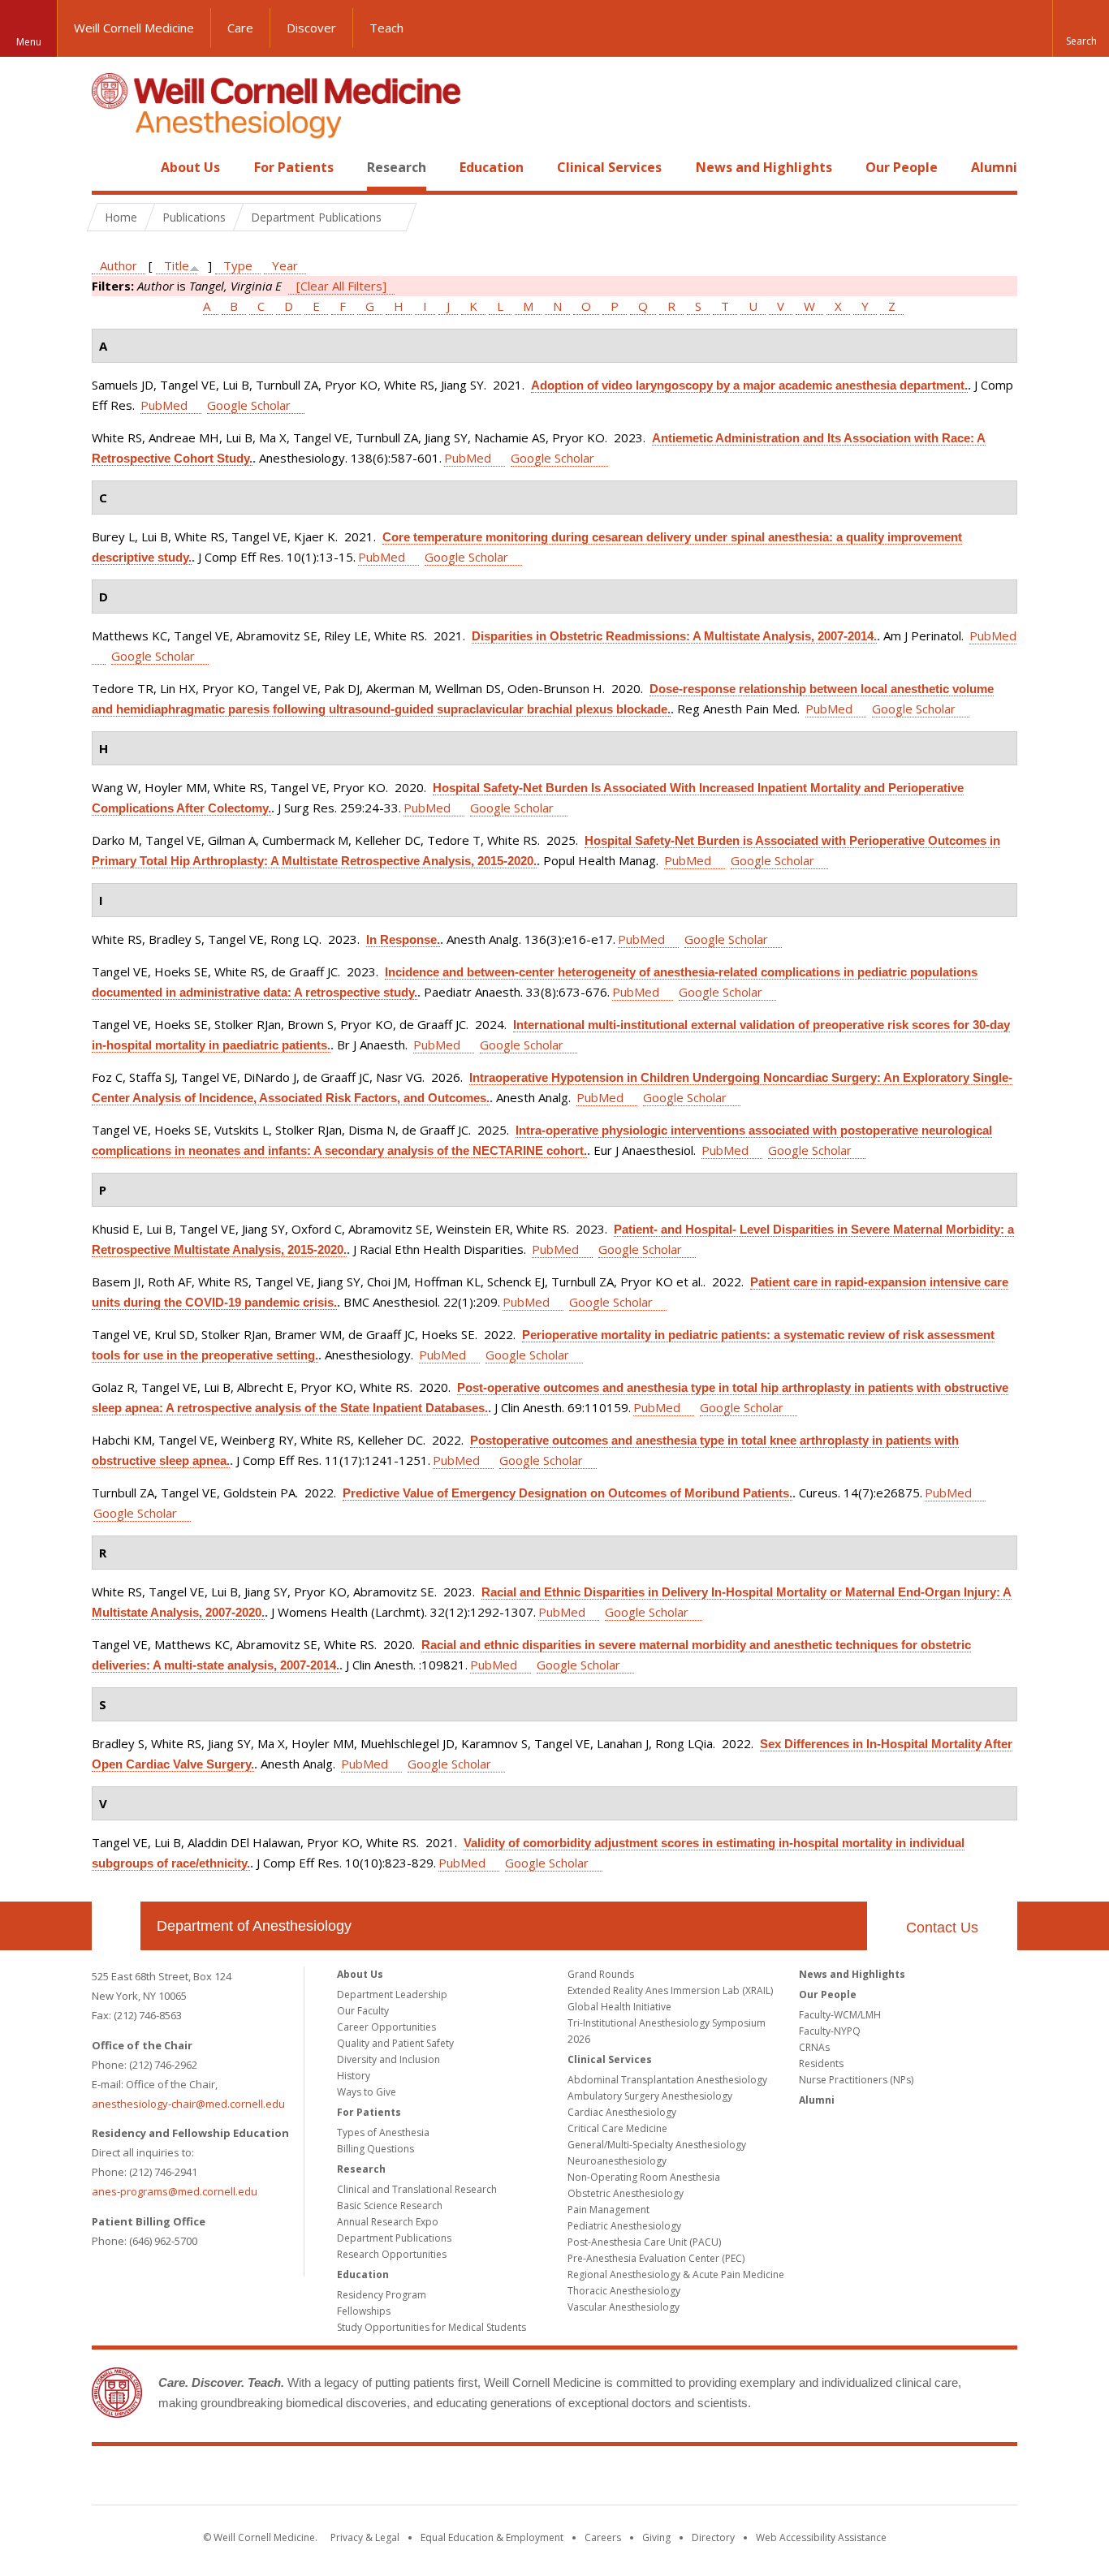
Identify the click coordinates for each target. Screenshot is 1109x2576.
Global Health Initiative (619, 2007)
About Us (190, 167)
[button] (1081, 28)
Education (492, 167)
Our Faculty (363, 2011)
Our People (902, 167)
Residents (821, 2063)
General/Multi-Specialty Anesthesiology (657, 2145)
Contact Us (942, 1928)
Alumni (994, 167)
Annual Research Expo (388, 2222)
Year (285, 265)
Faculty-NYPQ (830, 2031)
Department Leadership (392, 1994)
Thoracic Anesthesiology (624, 2291)
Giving (656, 2537)
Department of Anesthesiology (254, 1926)
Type (238, 265)
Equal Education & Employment (492, 2537)
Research (397, 167)
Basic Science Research (390, 2206)
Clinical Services (609, 167)
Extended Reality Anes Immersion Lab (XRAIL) (670, 1990)
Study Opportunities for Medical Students (432, 2327)
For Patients (294, 167)
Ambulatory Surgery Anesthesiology (650, 2096)
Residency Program (382, 2295)
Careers (603, 2537)
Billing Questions (375, 2149)
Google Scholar (249, 405)
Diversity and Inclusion (388, 2059)
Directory (713, 2537)
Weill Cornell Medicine (134, 28)
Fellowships (364, 2311)
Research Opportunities (392, 2254)
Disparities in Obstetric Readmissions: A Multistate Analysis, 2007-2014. (674, 636)
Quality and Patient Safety (395, 2043)
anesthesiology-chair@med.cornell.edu (188, 2104)
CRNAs (814, 2047)
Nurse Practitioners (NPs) (856, 2080)
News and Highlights (764, 167)
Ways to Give (367, 2092)
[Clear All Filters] (341, 286)
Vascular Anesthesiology (624, 2307)
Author (119, 265)
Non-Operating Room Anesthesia (644, 2177)
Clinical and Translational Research (417, 2189)
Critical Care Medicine (617, 2128)
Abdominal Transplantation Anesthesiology (667, 2080)
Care (240, 28)
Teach (386, 28)
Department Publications (394, 2238)
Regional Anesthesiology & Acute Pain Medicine (676, 2274)
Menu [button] (29, 42)
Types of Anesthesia (383, 2132)
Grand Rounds (601, 1974)
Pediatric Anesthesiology (624, 2226)
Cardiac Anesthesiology (622, 2112)
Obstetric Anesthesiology (626, 2193)
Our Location (116, 1926)
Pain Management (608, 2210)
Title (177, 265)
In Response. (403, 939)
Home (110, 167)
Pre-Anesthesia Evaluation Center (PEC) (656, 2258)
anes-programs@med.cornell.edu (175, 2191)
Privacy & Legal (365, 2537)
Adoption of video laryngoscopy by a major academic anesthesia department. (749, 385)
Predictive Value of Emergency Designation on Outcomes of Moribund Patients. (567, 1493)
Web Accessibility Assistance (821, 2537)
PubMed (164, 405)
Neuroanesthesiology (617, 2161)
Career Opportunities (386, 2027)
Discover (311, 28)
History (354, 2076)
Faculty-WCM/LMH (840, 2015)
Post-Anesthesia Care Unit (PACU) (644, 2242)
